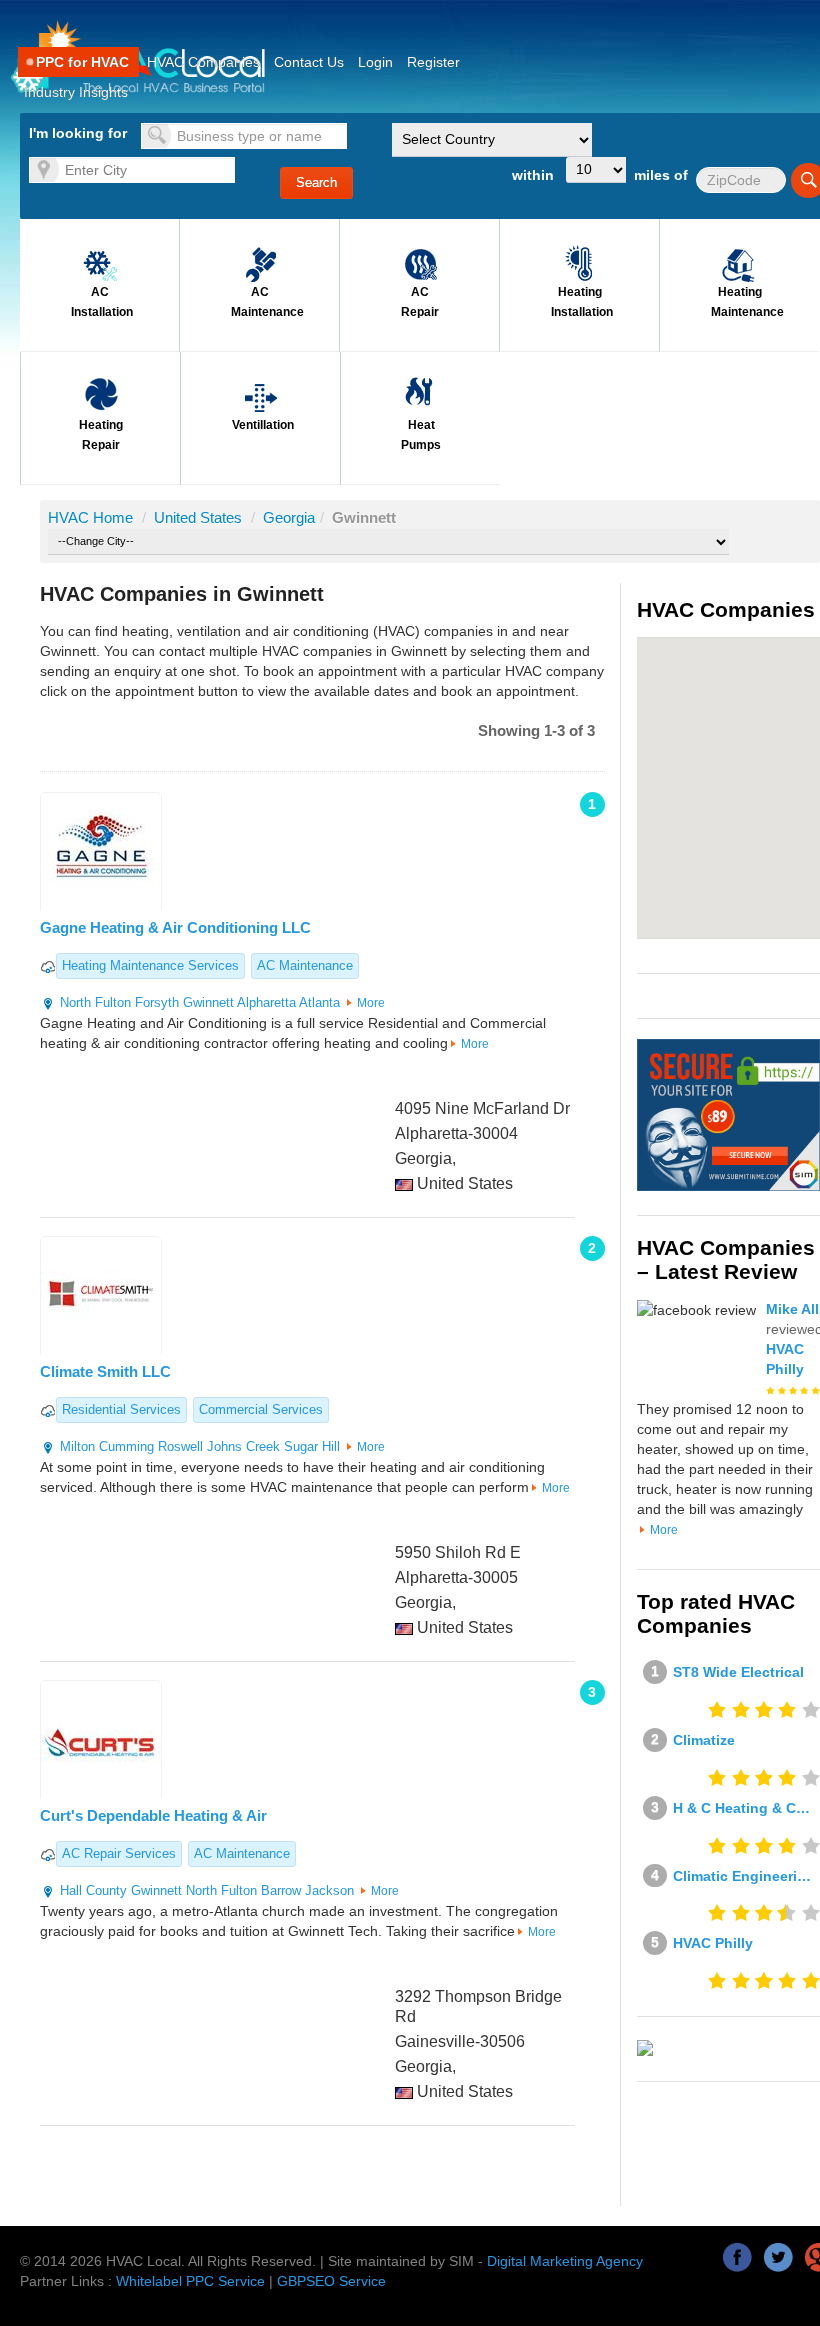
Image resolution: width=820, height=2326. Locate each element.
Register (433, 62)
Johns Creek (243, 1446)
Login (375, 62)
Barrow (281, 1890)
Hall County (93, 1890)
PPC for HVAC (82, 62)
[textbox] (244, 136)
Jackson (329, 1890)
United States (200, 517)
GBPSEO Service (331, 2281)
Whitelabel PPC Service (190, 2281)
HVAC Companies (203, 62)
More (371, 1003)
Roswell (180, 1446)
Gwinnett (208, 1002)
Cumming (126, 1446)
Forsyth (157, 1002)
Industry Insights (76, 92)
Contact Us (309, 62)
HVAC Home (90, 517)
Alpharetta (266, 1002)
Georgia (289, 517)
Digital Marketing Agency (565, 2261)
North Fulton (95, 1002)
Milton (77, 1446)
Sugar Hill (312, 1446)
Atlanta (319, 1002)
